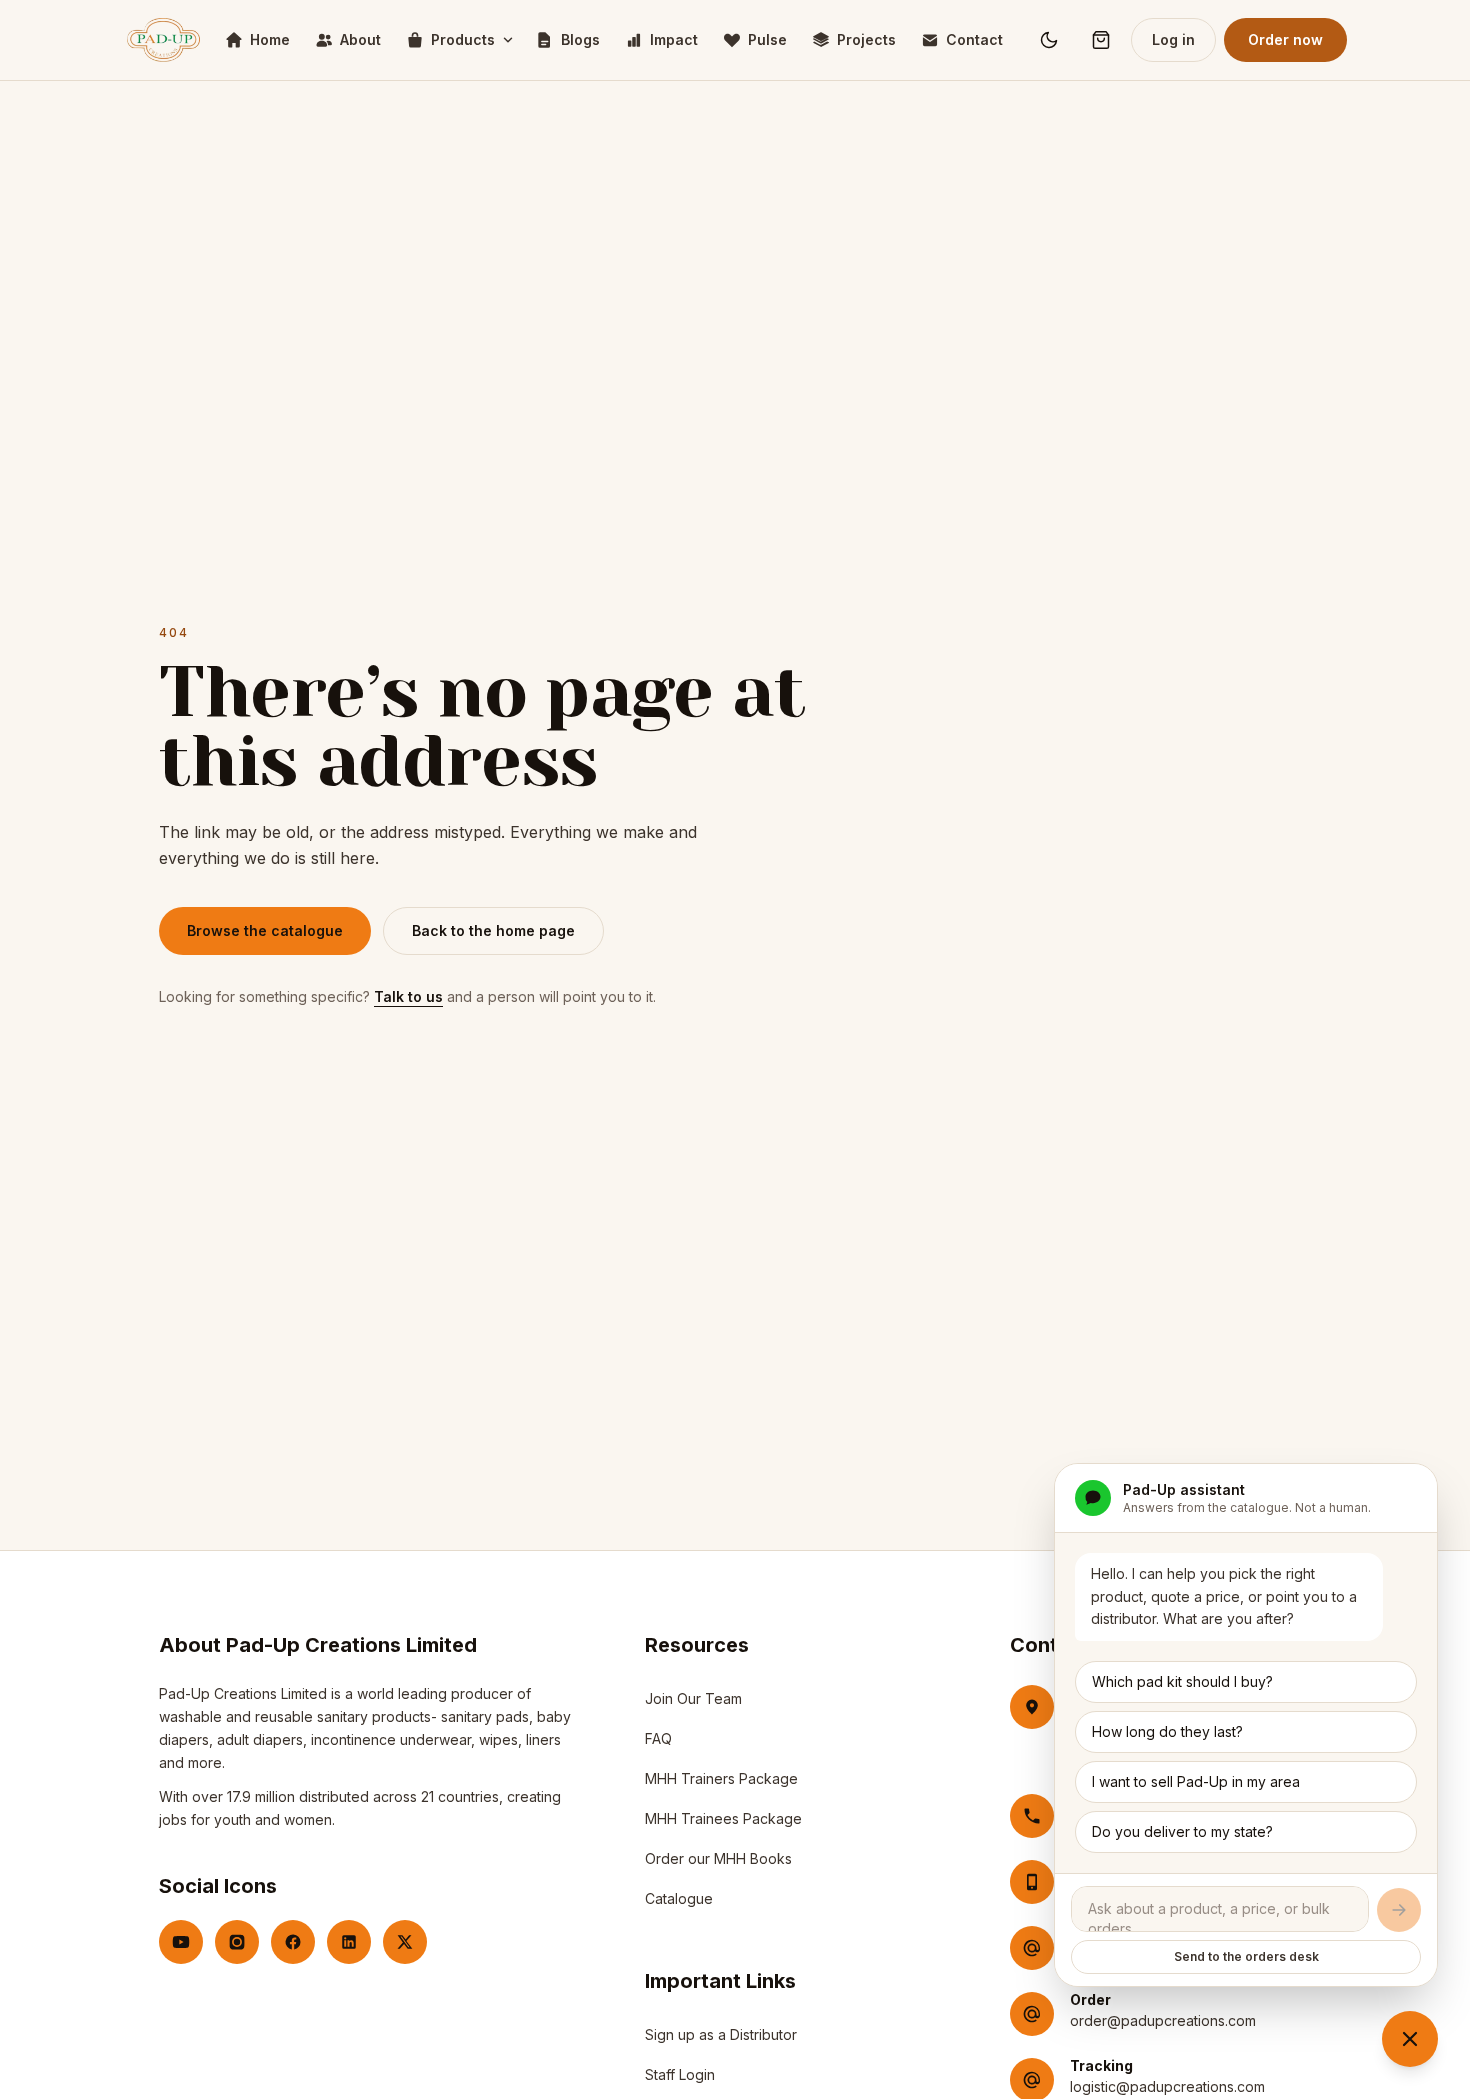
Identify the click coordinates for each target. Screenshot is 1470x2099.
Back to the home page (493, 930)
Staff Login (680, 2079)
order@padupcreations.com (1163, 2020)
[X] (405, 1942)
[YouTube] (181, 1942)
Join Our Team (693, 1698)
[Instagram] (237, 1942)
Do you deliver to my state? (1182, 1831)
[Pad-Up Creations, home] (163, 40)
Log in (1173, 39)
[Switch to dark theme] (1049, 40)
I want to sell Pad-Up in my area (1196, 1781)
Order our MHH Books (718, 1858)
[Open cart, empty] (1101, 40)
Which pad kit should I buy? (1182, 1681)
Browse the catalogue (265, 930)
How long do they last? (1167, 1731)
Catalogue (679, 1898)
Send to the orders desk (1246, 1956)
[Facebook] (293, 1942)
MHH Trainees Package (723, 1818)
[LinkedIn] (349, 1942)
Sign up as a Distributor (721, 2039)
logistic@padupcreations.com (1167, 2086)
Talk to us (408, 996)
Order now (1285, 39)
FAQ (658, 1738)
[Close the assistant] (1410, 2039)
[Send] (1399, 1910)
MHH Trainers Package (721, 1778)
